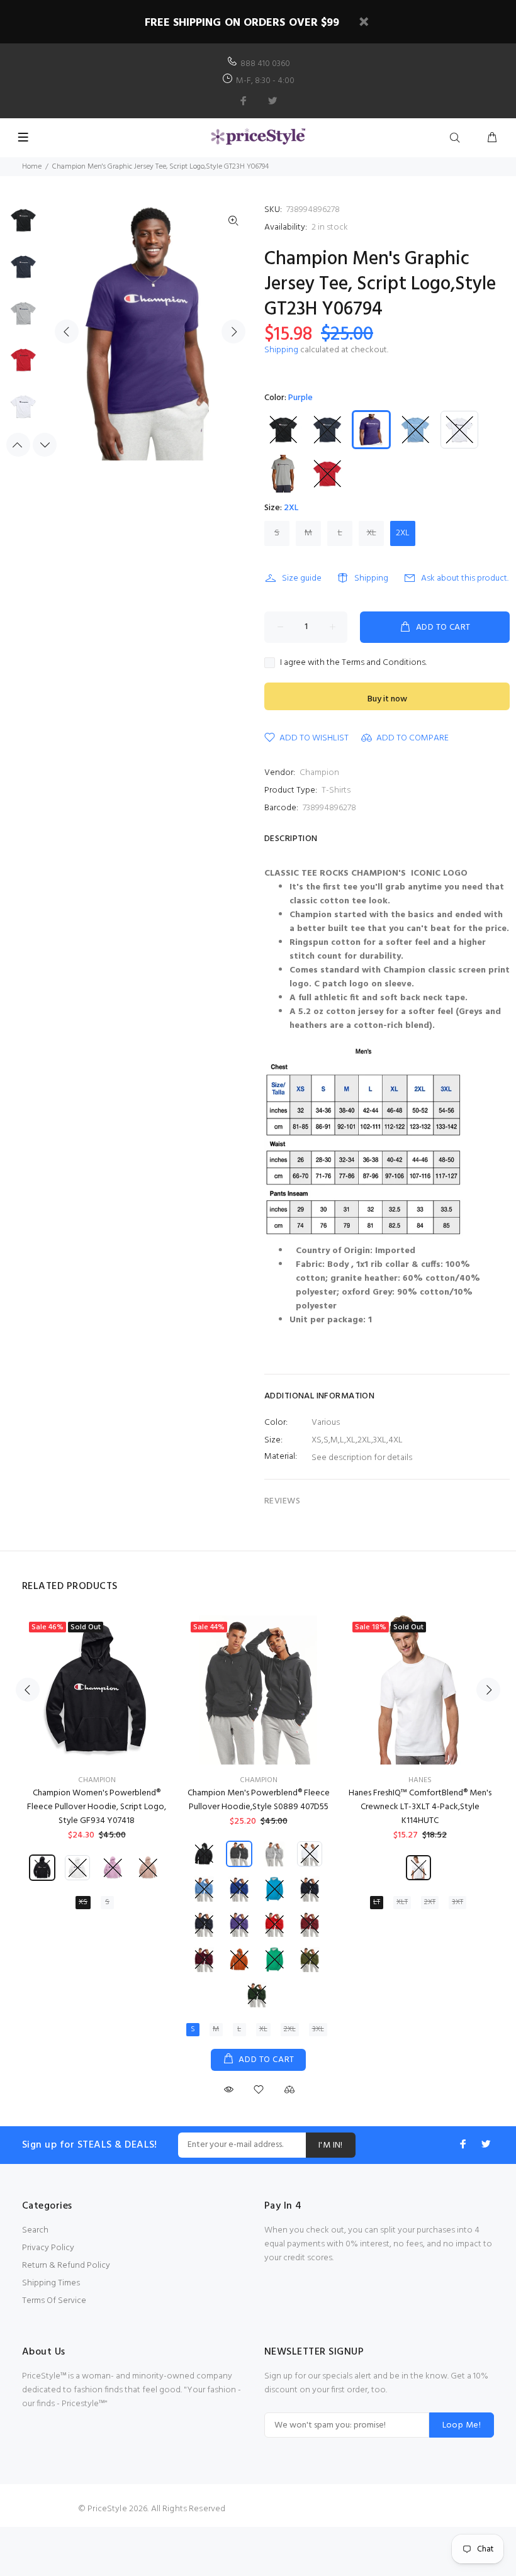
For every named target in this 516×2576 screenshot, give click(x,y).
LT (377, 1902)
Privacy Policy (48, 2248)
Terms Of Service (54, 2301)
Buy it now (387, 699)
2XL (403, 533)
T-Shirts (336, 790)
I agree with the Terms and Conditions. (353, 663)
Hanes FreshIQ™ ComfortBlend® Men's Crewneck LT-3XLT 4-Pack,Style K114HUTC (420, 1807)
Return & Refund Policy (66, 2266)
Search (35, 2230)
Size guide (302, 578)
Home (32, 167)
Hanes (420, 1780)
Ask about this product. (465, 578)
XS (83, 1902)
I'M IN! (331, 2145)
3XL (318, 2029)
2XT (430, 1902)
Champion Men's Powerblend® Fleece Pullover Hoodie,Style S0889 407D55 (259, 1800)
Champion (319, 773)
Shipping (281, 350)
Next (233, 332)
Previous (67, 332)
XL (372, 533)
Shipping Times (51, 2283)
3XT (457, 1902)
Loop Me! (462, 2425)
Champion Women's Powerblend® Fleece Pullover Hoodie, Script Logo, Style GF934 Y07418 (97, 1807)
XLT (402, 1902)
